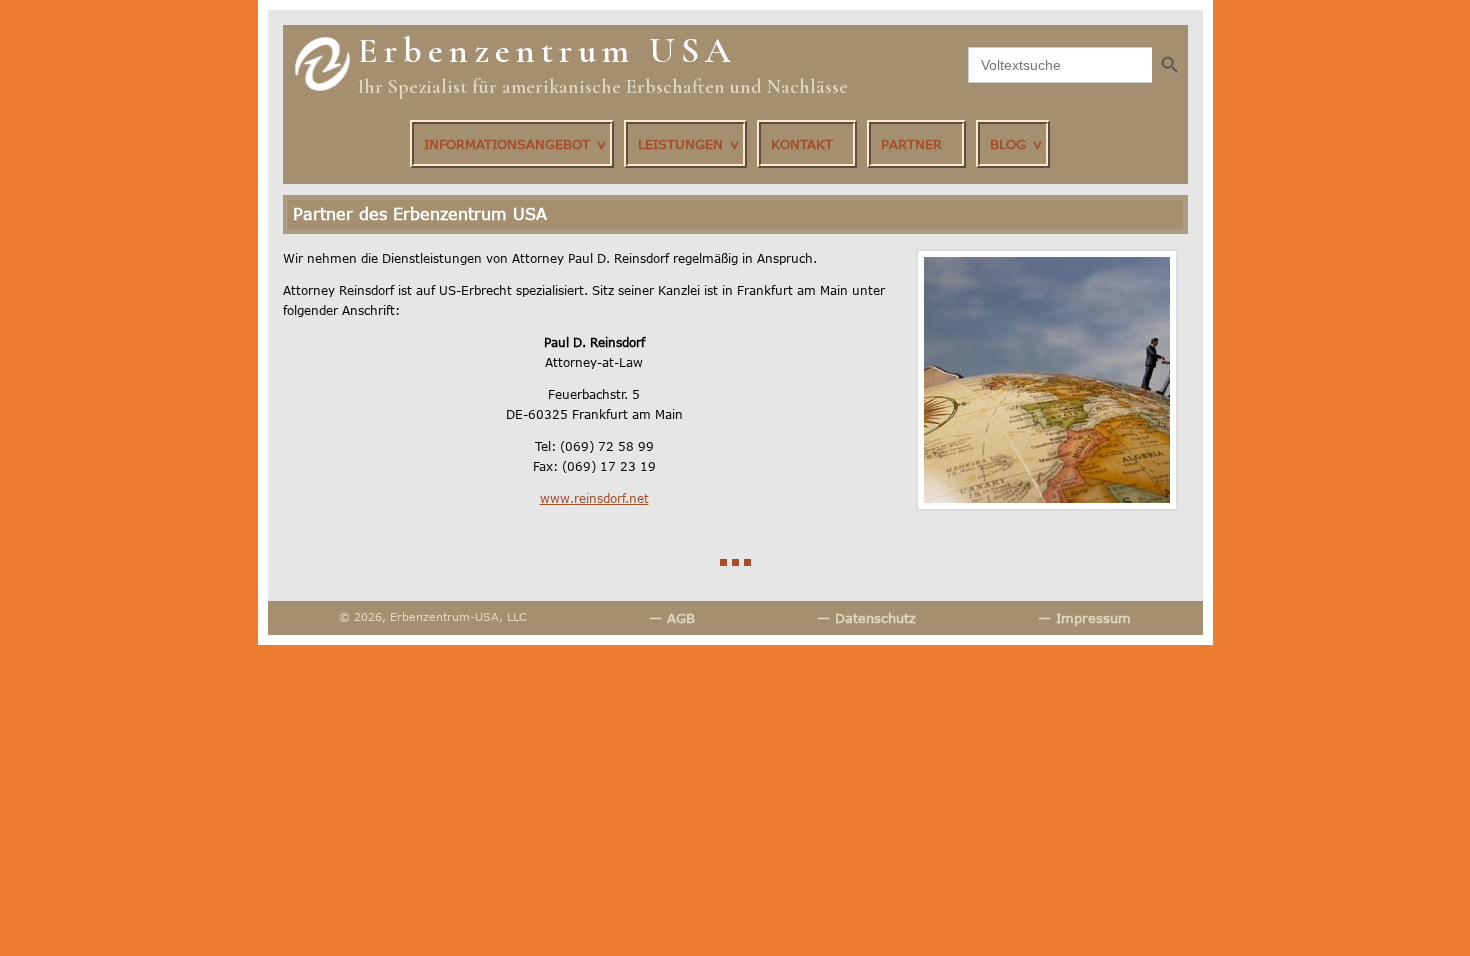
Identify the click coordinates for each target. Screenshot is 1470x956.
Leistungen (680, 144)
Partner (911, 144)
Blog (1008, 144)
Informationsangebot (507, 144)
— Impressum (1084, 618)
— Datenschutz (866, 618)
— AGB (672, 618)
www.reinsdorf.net (594, 498)
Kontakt (802, 144)
